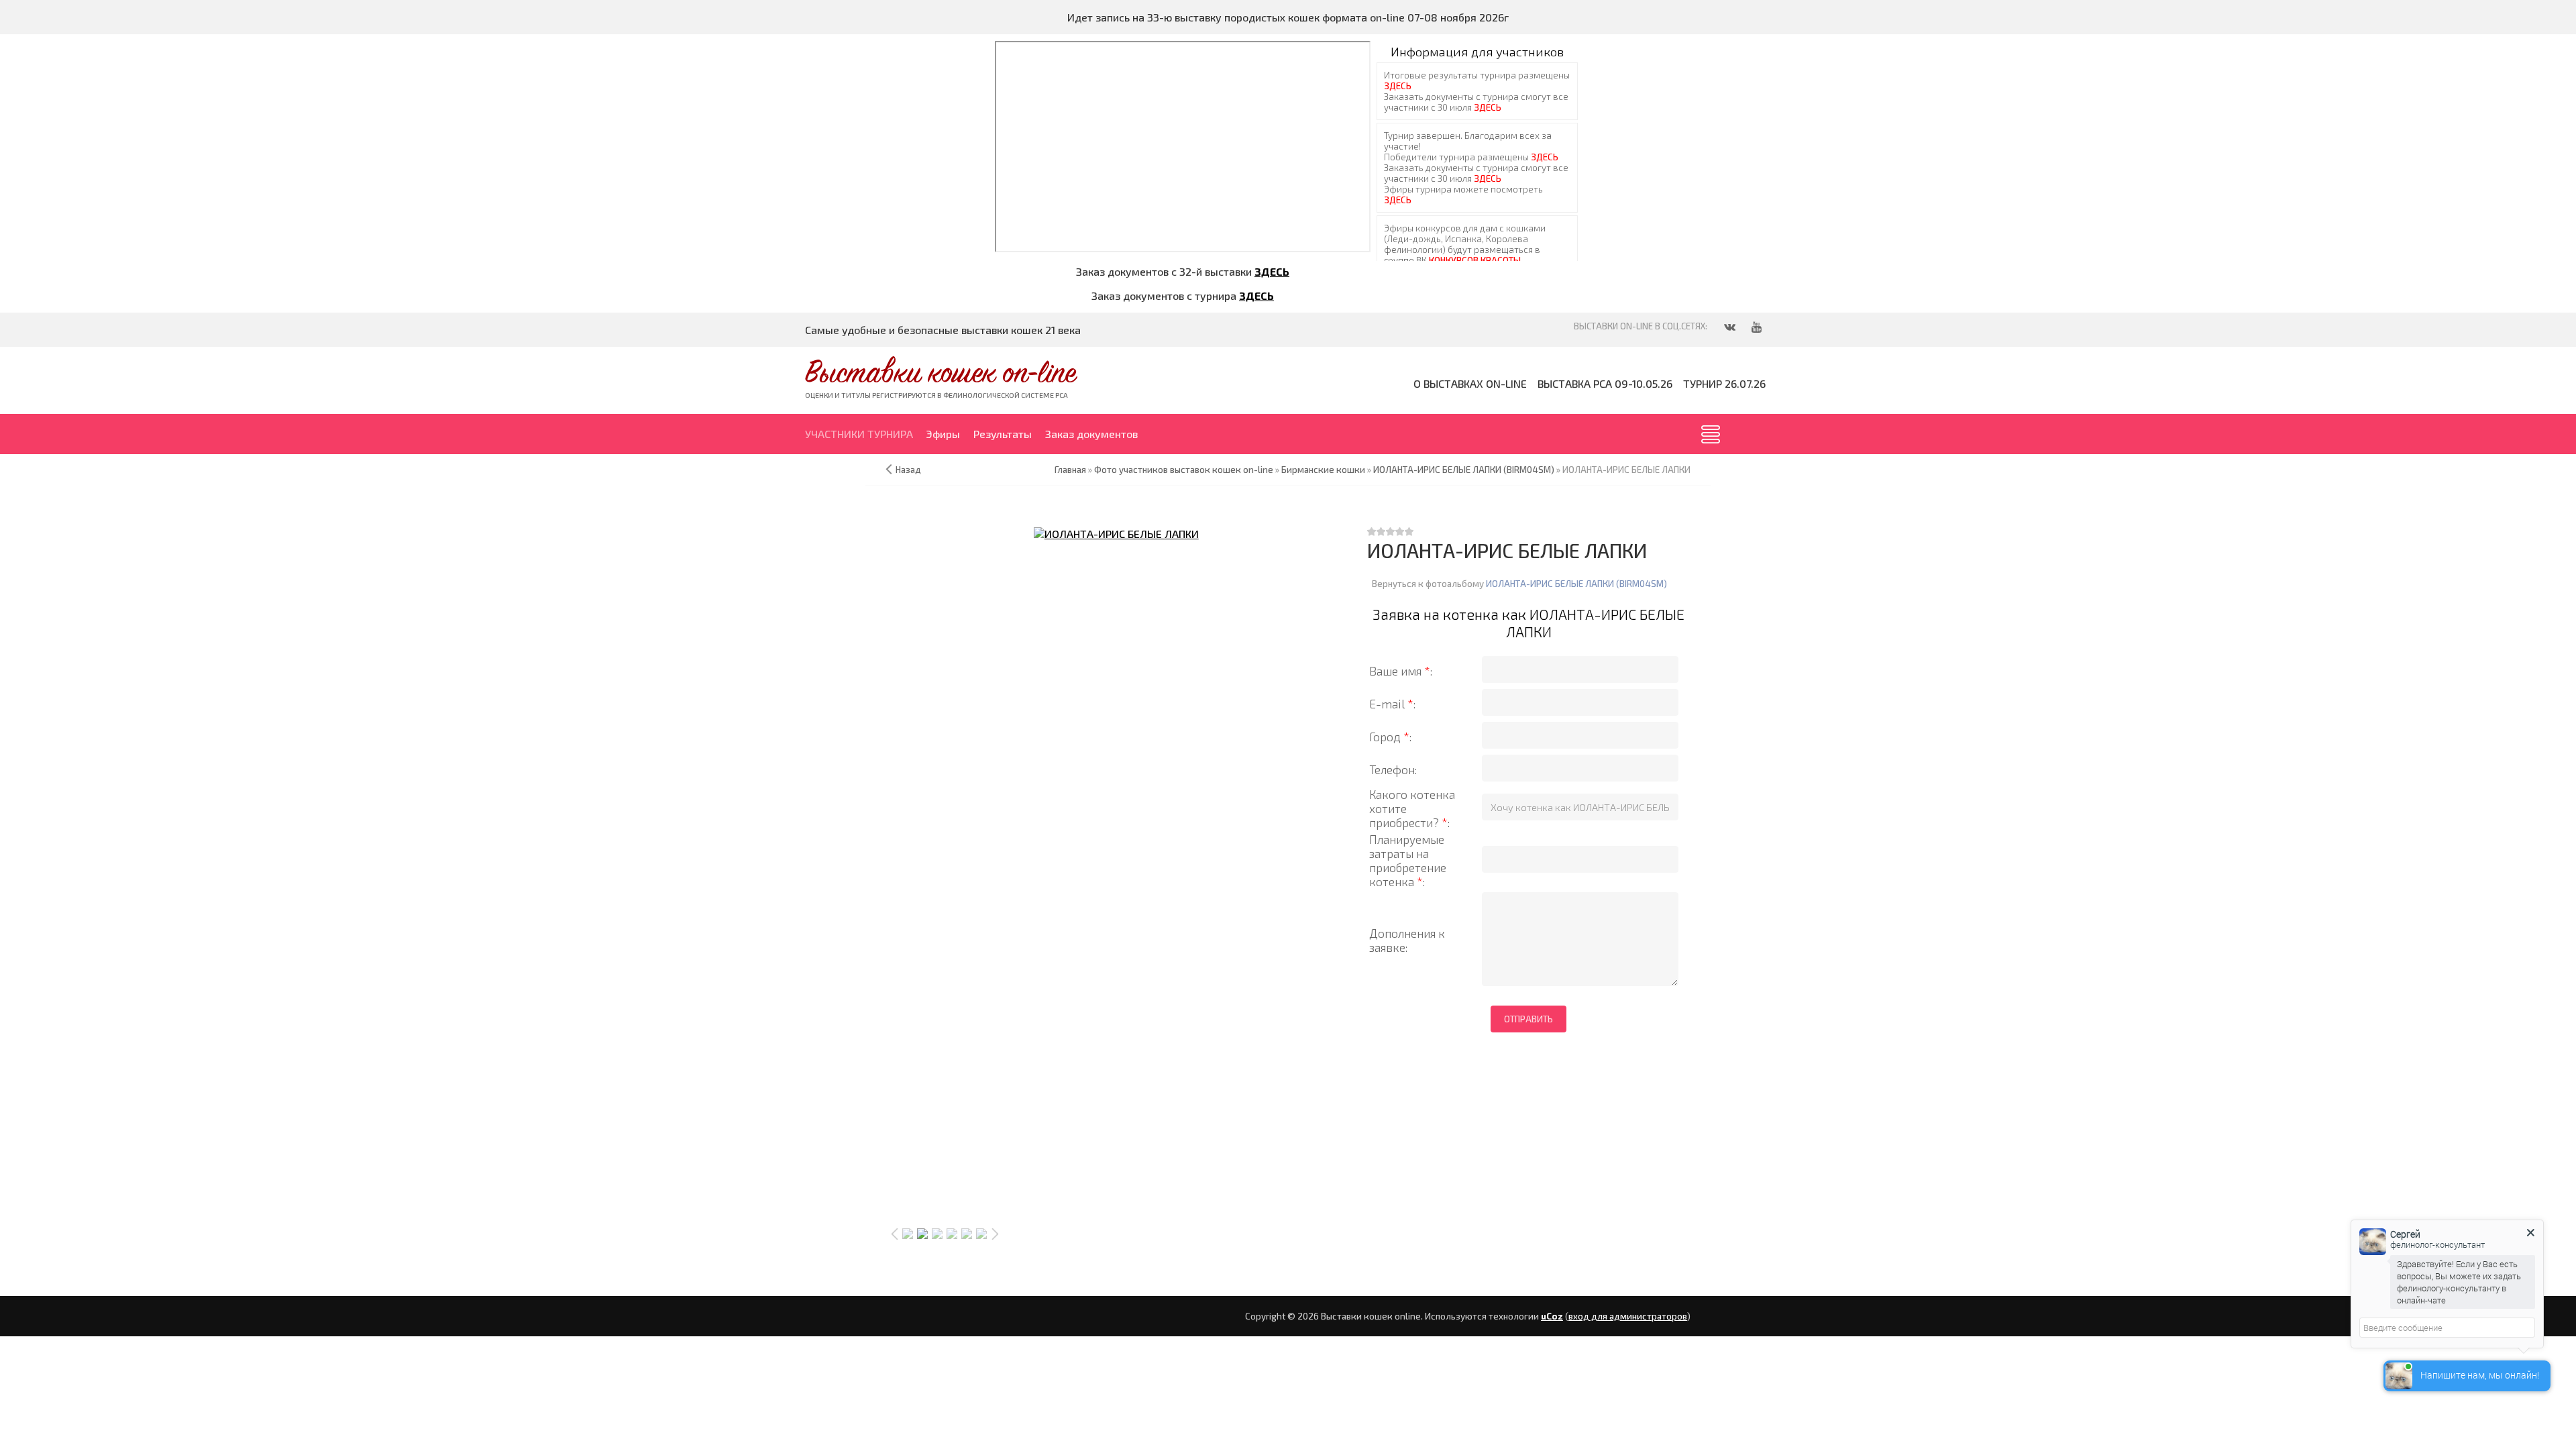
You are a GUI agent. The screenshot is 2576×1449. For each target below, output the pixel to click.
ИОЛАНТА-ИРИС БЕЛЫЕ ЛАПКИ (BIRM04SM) (1576, 584)
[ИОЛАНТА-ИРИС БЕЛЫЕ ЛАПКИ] (1116, 533)
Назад (908, 470)
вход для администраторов (1628, 1316)
